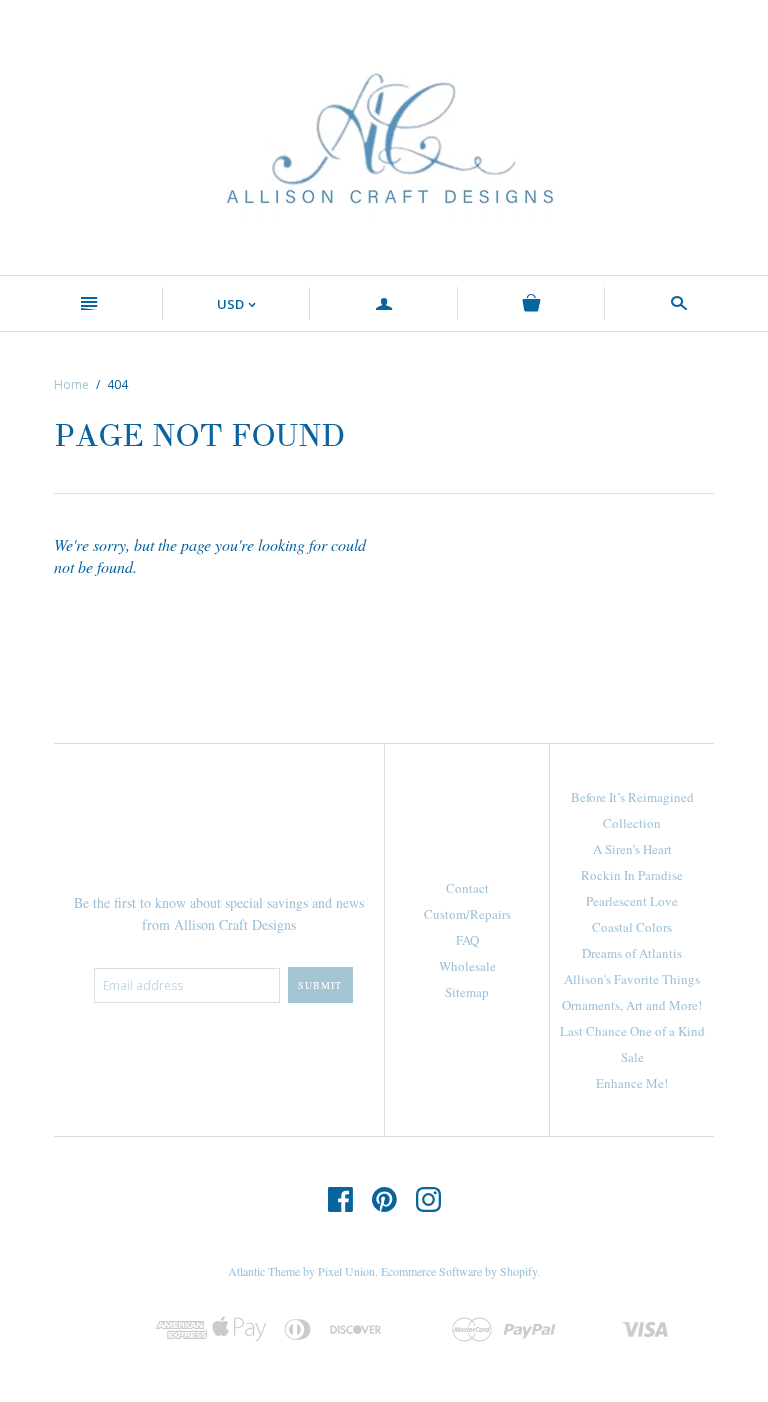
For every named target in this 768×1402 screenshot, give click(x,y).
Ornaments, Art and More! (632, 1005)
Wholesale (467, 966)
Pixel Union (346, 1271)
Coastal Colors (632, 927)
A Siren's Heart (632, 849)
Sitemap (467, 992)
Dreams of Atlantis (632, 953)
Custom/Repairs (467, 914)
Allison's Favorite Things (632, 979)
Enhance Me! (632, 1083)
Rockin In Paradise (632, 875)
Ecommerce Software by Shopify (459, 1271)
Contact (467, 888)
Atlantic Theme (264, 1271)
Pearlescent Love (632, 901)
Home (71, 384)
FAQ (467, 940)
